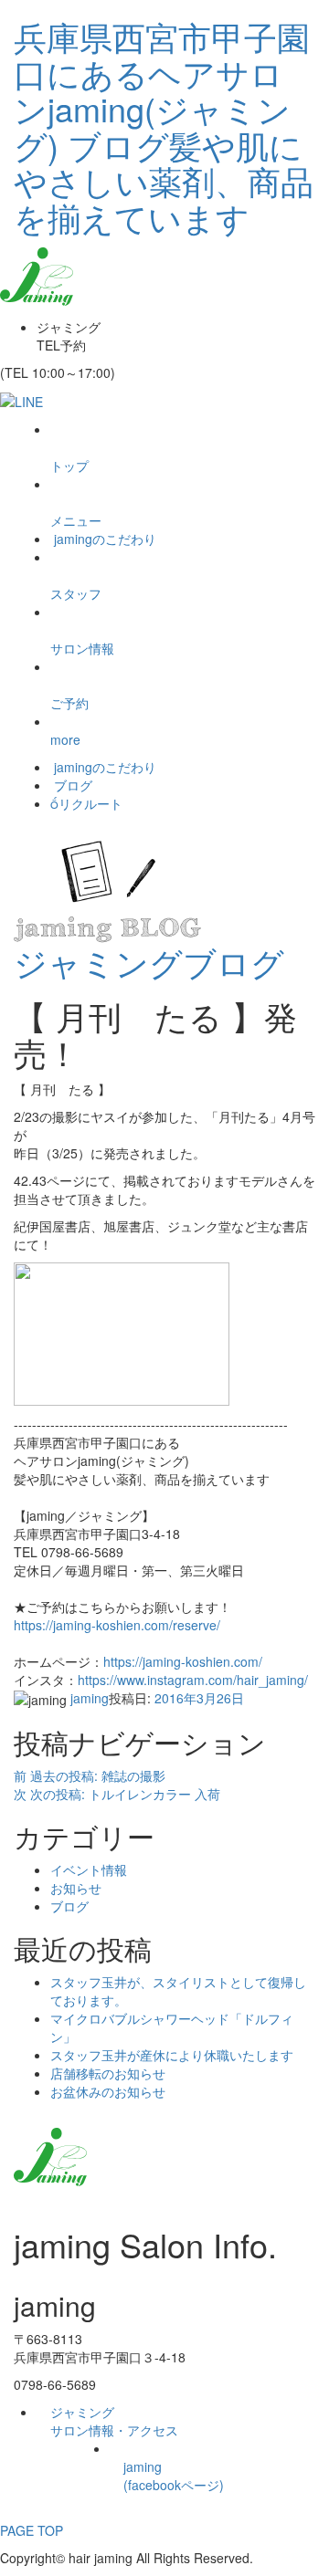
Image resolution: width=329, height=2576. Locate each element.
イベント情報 (89, 1869)
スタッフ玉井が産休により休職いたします (172, 2055)
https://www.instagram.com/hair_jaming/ (193, 1680)
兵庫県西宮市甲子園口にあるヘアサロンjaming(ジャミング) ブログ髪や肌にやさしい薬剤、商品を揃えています (164, 126)
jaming (90, 1698)
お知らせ (76, 1888)
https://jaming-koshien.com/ (183, 1661)
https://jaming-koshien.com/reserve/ (117, 1625)
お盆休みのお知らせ (108, 2091)
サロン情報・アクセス (114, 2421)
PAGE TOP (32, 2521)
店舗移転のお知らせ (108, 2073)
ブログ (69, 1906)
